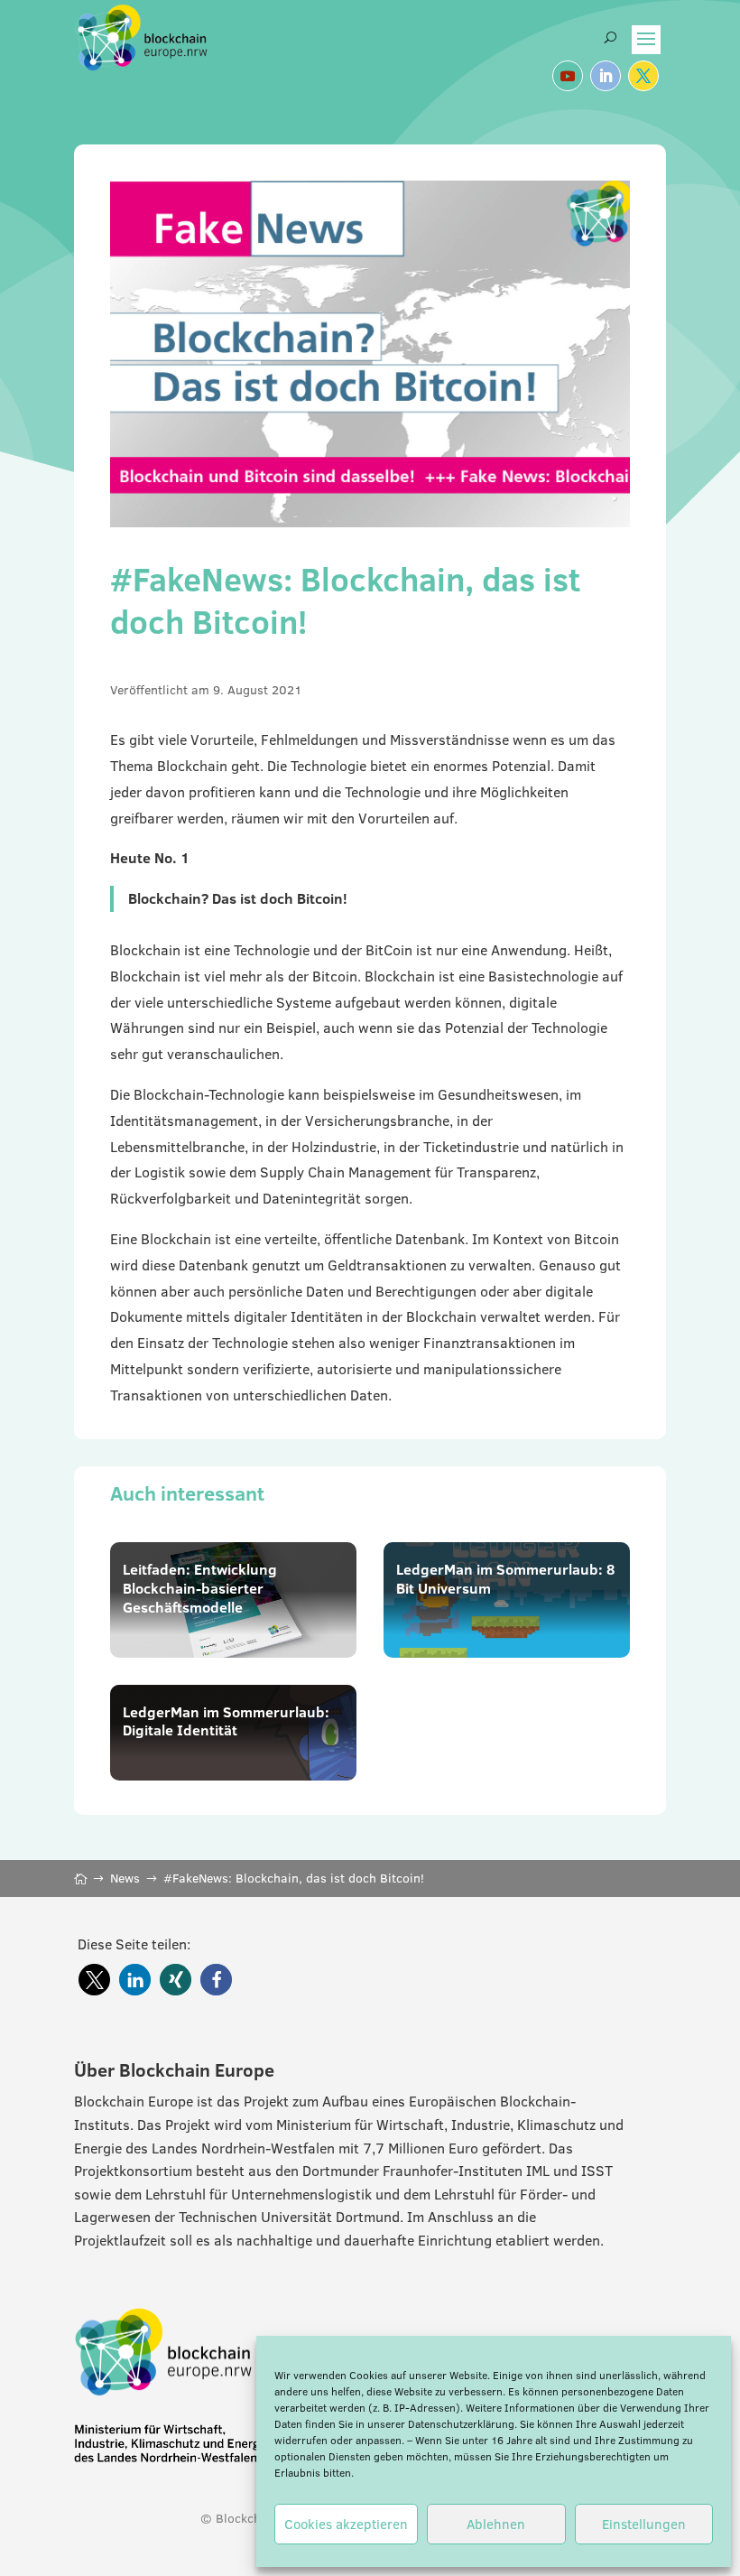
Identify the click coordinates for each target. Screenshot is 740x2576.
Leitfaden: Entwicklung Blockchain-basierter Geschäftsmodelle (200, 1588)
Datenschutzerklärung (461, 2424)
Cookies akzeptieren (346, 2524)
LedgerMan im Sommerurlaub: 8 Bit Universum (505, 1579)
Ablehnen (496, 2524)
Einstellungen (644, 2524)
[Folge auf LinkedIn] (606, 76)
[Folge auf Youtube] (568, 76)
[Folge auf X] (643, 76)
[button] (94, 1980)
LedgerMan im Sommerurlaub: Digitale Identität (226, 1721)
